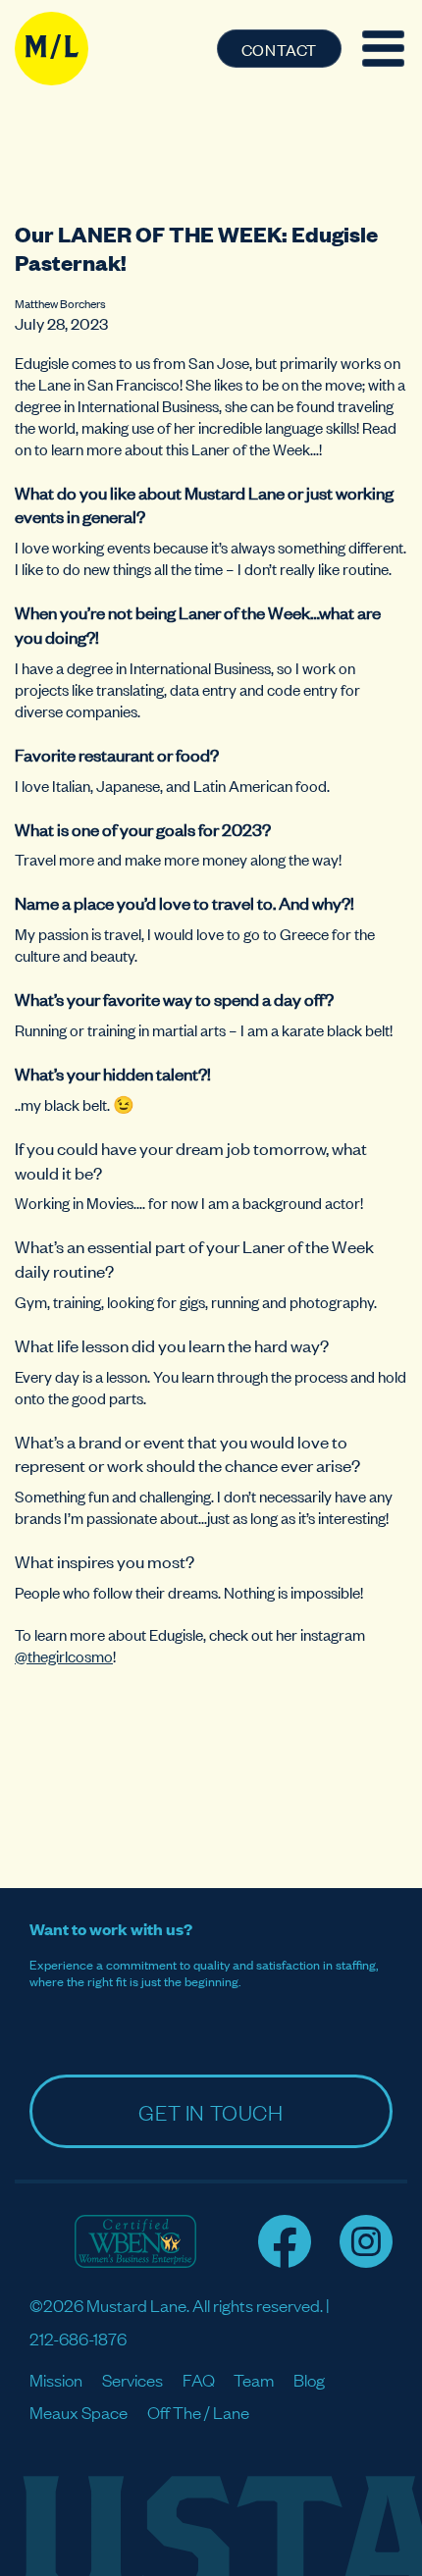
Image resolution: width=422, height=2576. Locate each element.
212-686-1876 (78, 2338)
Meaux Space (79, 2412)
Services (132, 2379)
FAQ (199, 2379)
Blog (309, 2379)
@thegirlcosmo (64, 1656)
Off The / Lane (198, 2412)
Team (254, 2379)
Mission (56, 2379)
